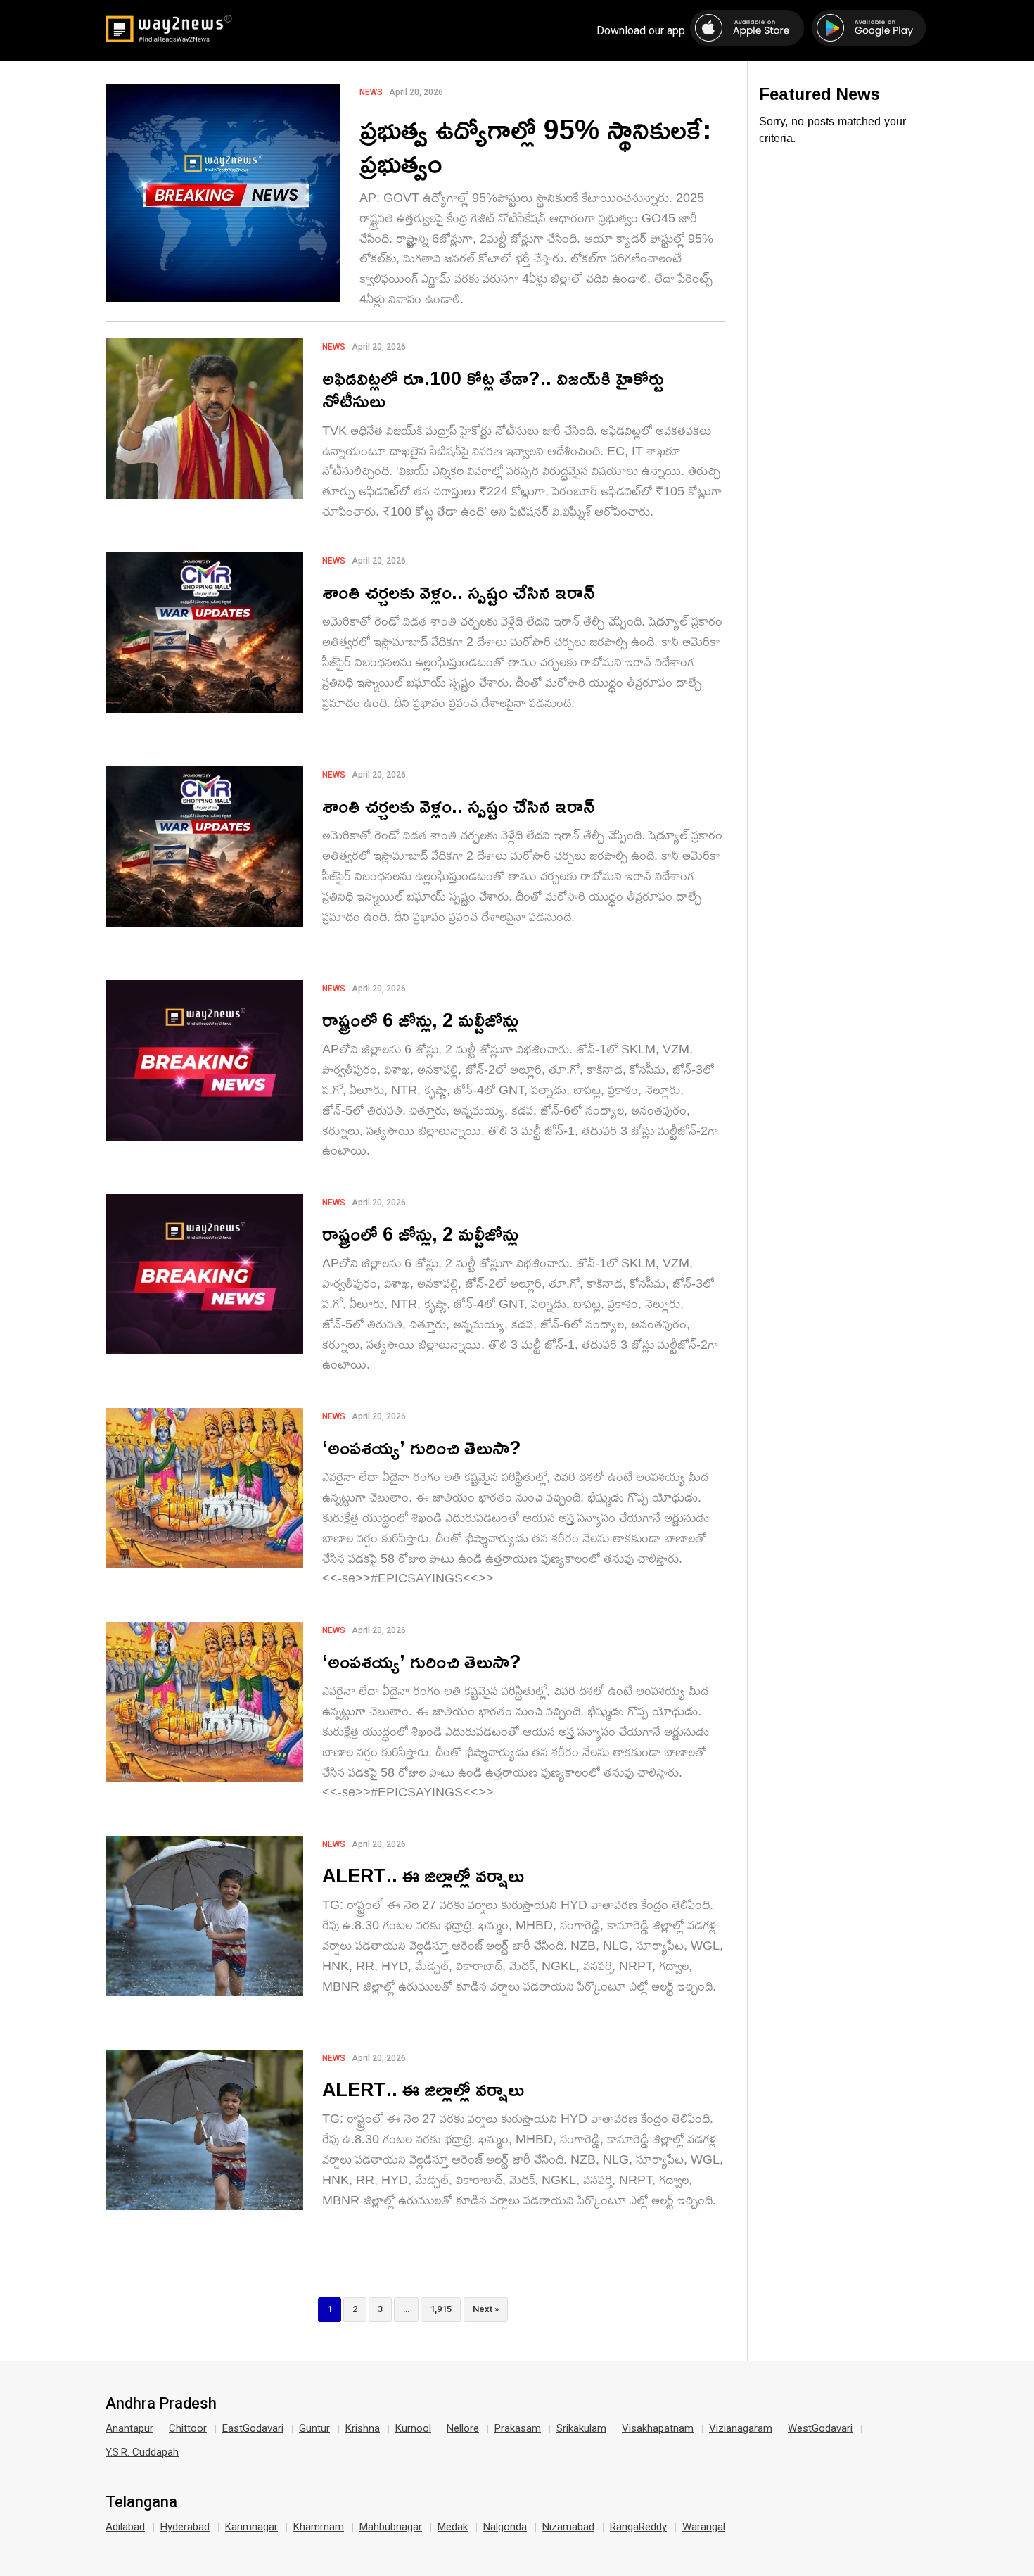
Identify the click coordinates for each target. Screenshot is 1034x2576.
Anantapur (129, 2428)
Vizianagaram (741, 2428)
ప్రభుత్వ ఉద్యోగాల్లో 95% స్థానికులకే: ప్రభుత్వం (536, 146)
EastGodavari (253, 2428)
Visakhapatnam (658, 2428)
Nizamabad (568, 2527)
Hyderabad (185, 2527)
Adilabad (125, 2527)
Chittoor (188, 2428)
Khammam (319, 2527)
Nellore (463, 2428)
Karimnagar (251, 2527)
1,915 (441, 2309)
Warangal (704, 2527)
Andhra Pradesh (161, 2404)
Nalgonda (505, 2527)
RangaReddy (638, 2527)
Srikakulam (581, 2428)
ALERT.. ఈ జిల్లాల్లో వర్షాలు (423, 1875)
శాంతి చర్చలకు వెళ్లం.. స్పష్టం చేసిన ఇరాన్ (459, 591)
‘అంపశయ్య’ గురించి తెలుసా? (422, 1447)
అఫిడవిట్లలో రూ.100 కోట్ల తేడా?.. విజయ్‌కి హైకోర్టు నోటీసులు (493, 389)
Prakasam (518, 2428)
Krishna (363, 2428)
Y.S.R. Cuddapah (142, 2452)
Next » (486, 2309)
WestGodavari (820, 2428)
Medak (453, 2527)
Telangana (141, 2502)
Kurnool (413, 2428)
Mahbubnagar (391, 2527)
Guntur (314, 2428)
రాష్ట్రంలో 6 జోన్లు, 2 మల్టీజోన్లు (420, 1019)
